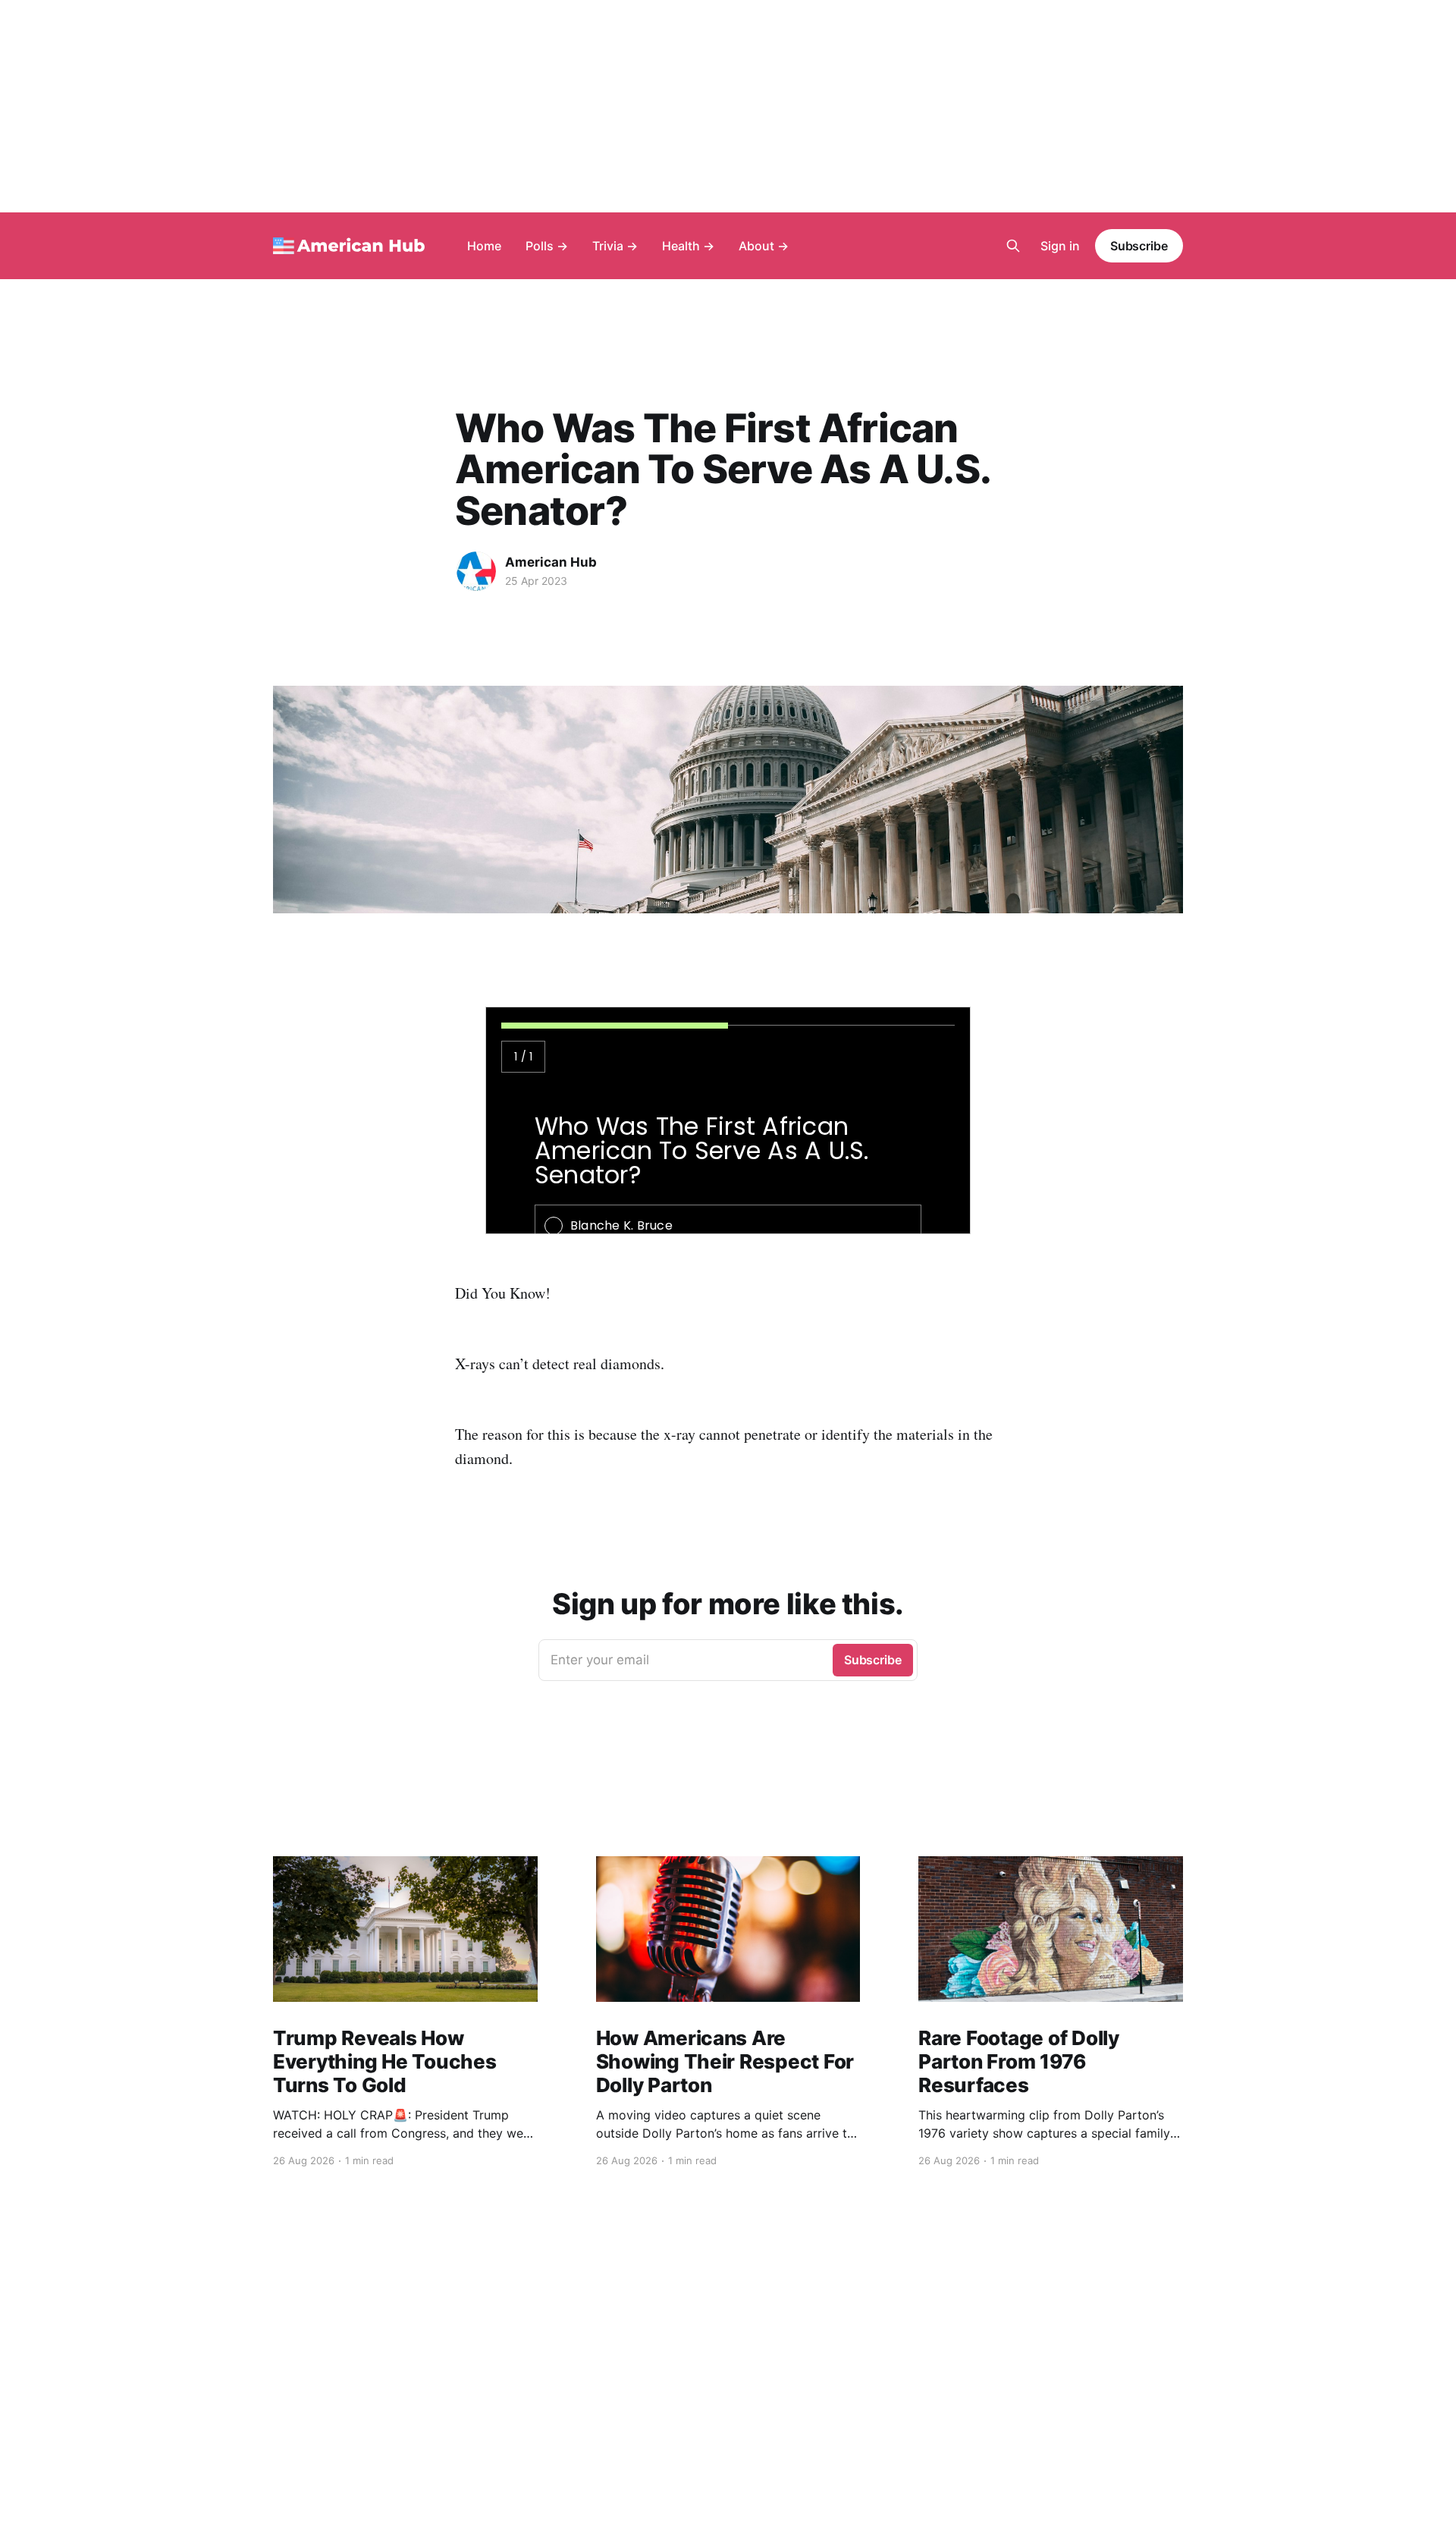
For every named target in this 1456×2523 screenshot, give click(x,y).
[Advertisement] (728, 106)
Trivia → (615, 246)
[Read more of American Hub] (476, 571)
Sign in (1060, 246)
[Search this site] (1013, 246)
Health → (688, 246)
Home (484, 246)
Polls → (547, 246)
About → (764, 246)
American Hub (551, 562)
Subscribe (1139, 246)
